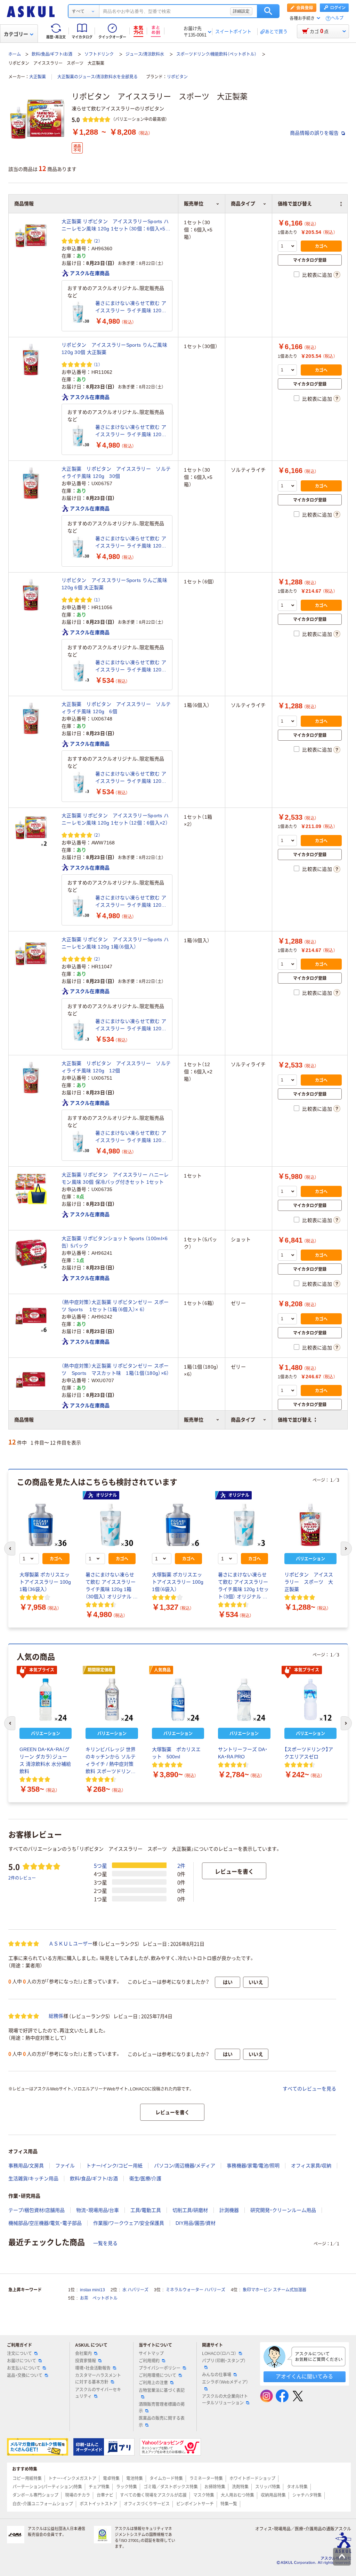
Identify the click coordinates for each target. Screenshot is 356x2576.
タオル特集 (297, 2487)
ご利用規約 (149, 2361)
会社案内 (83, 2354)
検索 (268, 11)
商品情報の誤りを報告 (315, 133)
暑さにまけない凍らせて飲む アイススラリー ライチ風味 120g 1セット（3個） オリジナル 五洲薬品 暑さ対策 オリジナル (131, 667)
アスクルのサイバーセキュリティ (98, 2393)
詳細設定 (241, 11)
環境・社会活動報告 (93, 2368)
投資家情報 (86, 2361)
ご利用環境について (157, 2376)
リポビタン (177, 77)
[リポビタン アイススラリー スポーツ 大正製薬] (310, 1525)
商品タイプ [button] (243, 1420)
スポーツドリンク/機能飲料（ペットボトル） (216, 54)
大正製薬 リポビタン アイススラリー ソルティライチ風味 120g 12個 (116, 1067)
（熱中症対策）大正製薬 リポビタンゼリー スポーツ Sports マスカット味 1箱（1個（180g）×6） (115, 1369)
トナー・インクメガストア (72, 2479)
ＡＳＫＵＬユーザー (71, 1944)
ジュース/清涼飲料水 (145, 54)
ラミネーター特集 (206, 2479)
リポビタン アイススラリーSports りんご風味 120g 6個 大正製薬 (114, 584)
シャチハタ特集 (307, 2495)
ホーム (15, 54)
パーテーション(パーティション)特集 (47, 2487)
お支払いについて (24, 2368)
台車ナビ (105, 2495)
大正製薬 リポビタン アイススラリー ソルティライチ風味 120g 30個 (116, 472)
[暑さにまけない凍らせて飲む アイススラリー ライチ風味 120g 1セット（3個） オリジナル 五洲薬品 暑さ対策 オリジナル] (79, 671)
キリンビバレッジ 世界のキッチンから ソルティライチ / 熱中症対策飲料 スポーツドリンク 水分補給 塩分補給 (111, 1761)
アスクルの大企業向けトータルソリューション (225, 2400)
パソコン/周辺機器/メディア (185, 2166)
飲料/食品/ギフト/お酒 (52, 54)
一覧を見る (105, 2243)
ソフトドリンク (99, 54)
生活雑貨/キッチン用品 (33, 2179)
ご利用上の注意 (153, 2383)
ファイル (65, 2166)
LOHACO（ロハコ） (219, 2354)
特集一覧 (229, 2504)
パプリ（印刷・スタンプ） (224, 2361)
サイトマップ (151, 2354)
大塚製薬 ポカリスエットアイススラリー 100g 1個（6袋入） (178, 1582)
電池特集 (135, 2479)
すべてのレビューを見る (309, 2089)
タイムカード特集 (166, 2479)
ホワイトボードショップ (252, 2479)
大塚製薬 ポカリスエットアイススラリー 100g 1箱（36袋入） (45, 1582)
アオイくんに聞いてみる (304, 2376)
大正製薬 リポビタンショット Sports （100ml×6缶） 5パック (115, 1242)
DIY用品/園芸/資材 (196, 2223)
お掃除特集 (215, 2487)
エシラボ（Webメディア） (225, 2382)
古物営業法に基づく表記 (162, 2390)
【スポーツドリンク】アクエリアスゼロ (309, 1753)
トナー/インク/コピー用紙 (114, 2166)
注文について (19, 2354)
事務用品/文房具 (26, 2166)
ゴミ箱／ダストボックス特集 (171, 2487)
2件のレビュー (22, 1878)
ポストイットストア (98, 2504)
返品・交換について (25, 2376)
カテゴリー (16, 34)
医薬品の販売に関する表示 (162, 2422)
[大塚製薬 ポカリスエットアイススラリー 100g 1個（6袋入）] (178, 1525)
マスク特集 (204, 2495)
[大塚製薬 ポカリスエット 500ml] (178, 1700)
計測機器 (229, 2210)
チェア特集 (99, 2487)
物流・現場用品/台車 (98, 2210)
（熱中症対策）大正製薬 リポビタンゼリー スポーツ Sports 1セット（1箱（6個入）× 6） (115, 1306)
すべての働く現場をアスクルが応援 (153, 2495)
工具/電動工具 (146, 2210)
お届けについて (22, 2361)
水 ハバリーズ (135, 2290)
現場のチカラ (78, 2495)
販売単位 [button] (194, 1420)
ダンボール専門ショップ (35, 2495)
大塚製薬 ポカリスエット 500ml (176, 1753)
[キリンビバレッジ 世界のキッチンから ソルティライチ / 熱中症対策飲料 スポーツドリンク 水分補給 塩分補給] (112, 1700)
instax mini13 (92, 2290)
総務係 (56, 2016)
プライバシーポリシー (160, 2368)
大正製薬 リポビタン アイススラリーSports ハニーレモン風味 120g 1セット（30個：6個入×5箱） (115, 226)
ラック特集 (127, 2487)
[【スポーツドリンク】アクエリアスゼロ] (310, 1700)
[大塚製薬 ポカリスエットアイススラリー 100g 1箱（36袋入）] (46, 1525)
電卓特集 (111, 2479)
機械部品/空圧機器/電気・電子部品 (45, 2223)
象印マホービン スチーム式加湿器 (274, 2290)
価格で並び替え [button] (295, 1420)
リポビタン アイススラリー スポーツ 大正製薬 (309, 1582)
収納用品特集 (273, 2495)
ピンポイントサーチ (195, 2504)
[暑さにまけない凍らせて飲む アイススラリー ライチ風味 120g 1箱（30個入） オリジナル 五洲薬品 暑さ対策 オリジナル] (79, 312)
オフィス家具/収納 (311, 2166)
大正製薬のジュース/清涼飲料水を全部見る (98, 77)
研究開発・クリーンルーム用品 (283, 2210)
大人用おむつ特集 (237, 2495)
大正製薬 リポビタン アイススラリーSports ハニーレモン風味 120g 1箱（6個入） (115, 943)
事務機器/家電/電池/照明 (253, 2166)
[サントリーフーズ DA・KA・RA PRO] (244, 1700)
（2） (97, 241)
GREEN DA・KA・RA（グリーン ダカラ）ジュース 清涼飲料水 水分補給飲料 (45, 1760)
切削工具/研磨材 (190, 2210)
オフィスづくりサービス (147, 2504)
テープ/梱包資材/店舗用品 (37, 2210)
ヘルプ (337, 18)
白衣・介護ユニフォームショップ (43, 2504)
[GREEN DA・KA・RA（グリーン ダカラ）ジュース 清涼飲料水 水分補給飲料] (46, 1700)
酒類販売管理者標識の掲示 (162, 2408)
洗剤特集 (240, 2487)
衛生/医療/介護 (145, 2179)
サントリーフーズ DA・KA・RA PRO (243, 1753)
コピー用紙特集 (27, 2479)
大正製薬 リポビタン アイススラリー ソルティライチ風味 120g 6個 (116, 708)
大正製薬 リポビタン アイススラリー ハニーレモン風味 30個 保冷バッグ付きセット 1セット (115, 1178)
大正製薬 (38, 77)
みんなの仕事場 (217, 2375)
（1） (97, 364)
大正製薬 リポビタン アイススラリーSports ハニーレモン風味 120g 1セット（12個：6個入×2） (115, 819)
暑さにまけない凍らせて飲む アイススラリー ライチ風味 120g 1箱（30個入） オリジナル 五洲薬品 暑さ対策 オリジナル (131, 307)
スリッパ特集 (268, 2487)
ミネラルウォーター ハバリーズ (196, 2290)
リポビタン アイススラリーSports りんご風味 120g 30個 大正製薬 (114, 349)
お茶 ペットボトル (99, 2298)
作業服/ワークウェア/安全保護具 (129, 2223)
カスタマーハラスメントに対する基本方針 (98, 2379)
